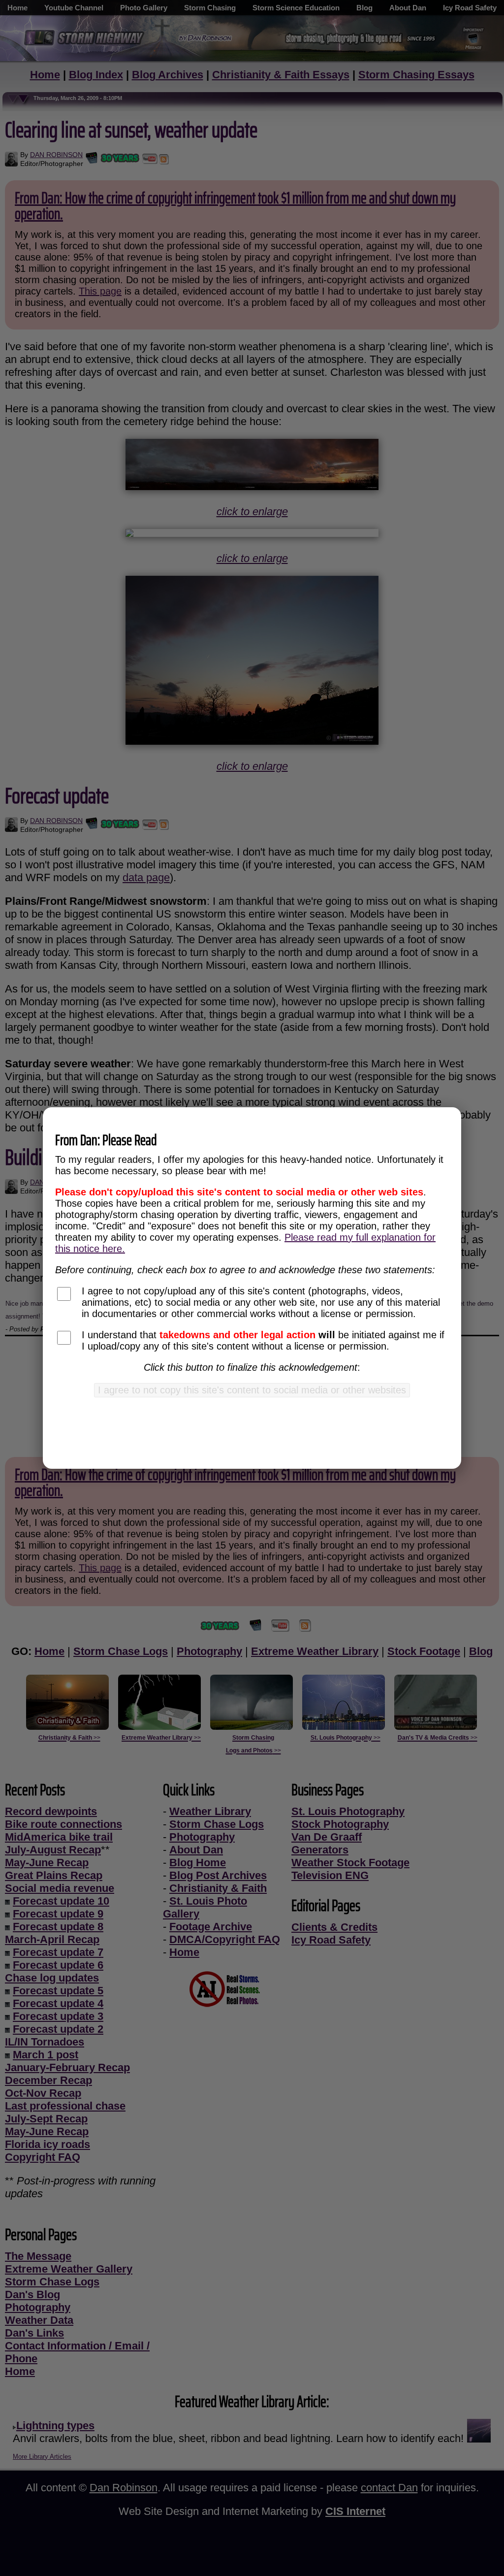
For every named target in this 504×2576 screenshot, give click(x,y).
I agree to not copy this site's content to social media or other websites (252, 1390)
